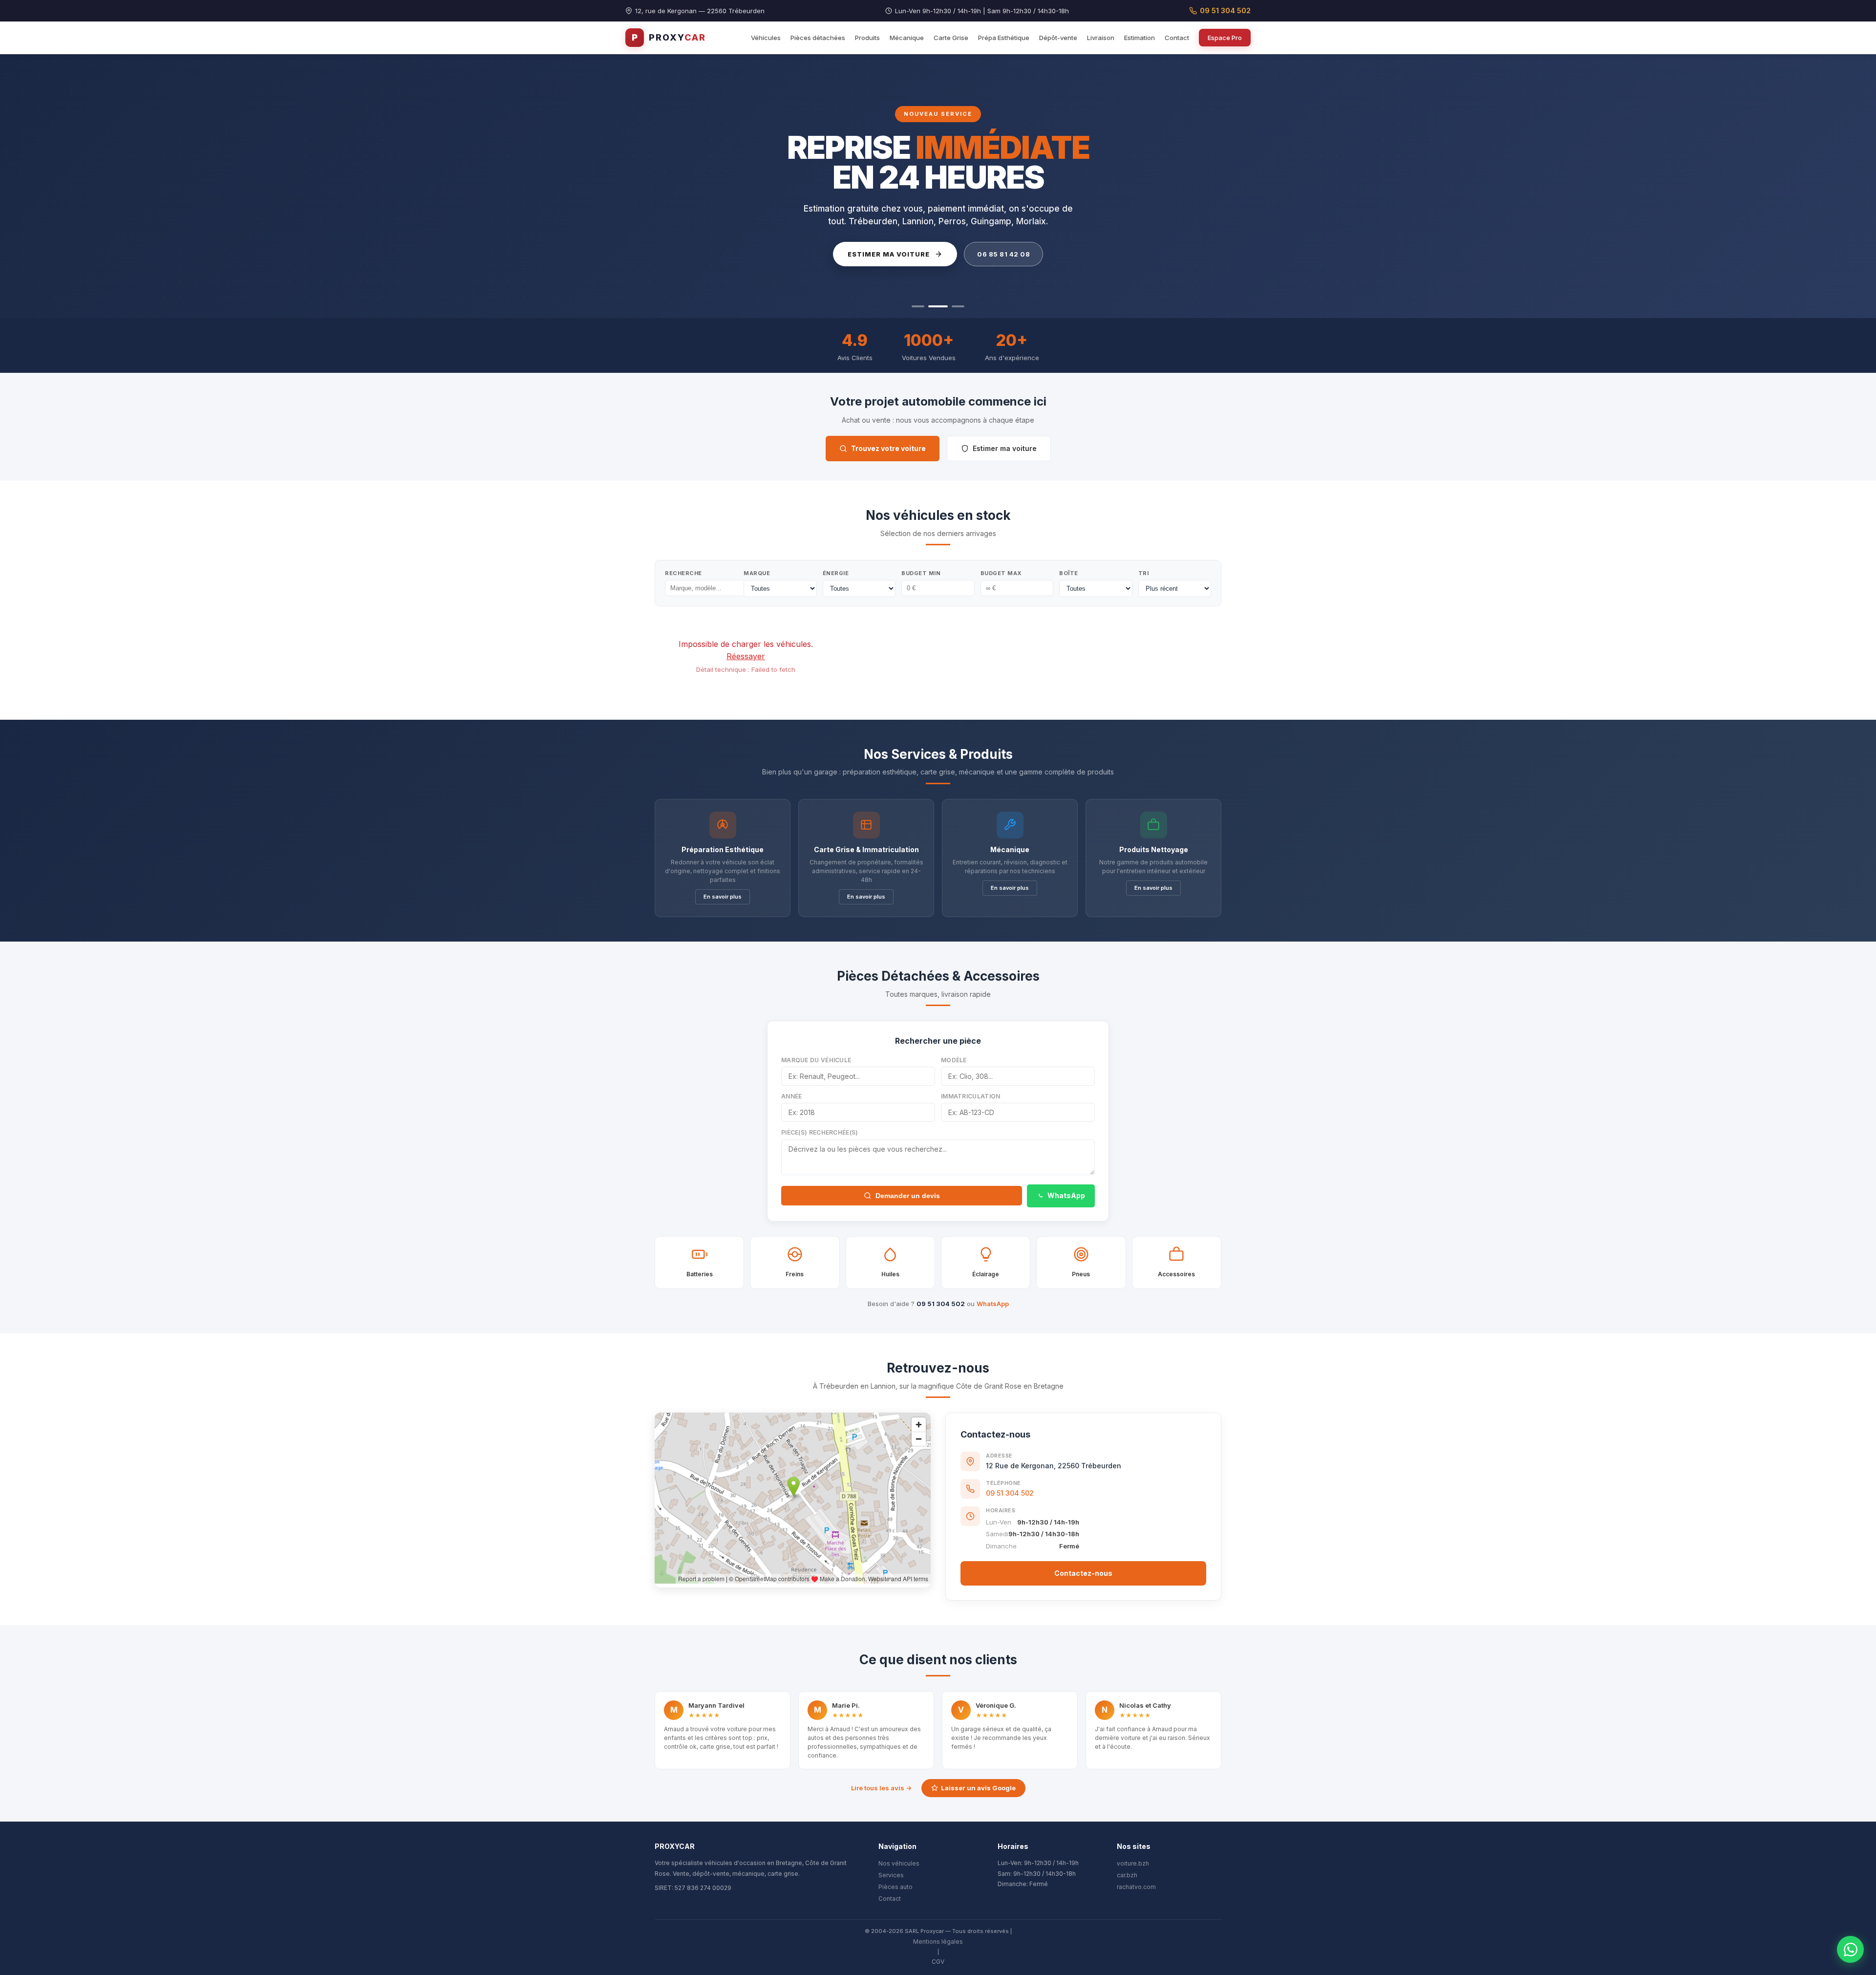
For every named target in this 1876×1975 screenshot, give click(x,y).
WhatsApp (1066, 1195)
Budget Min (921, 573)
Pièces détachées (818, 38)
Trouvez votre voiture (888, 448)
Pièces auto (895, 1887)
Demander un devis (908, 1196)
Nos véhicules (899, 1863)
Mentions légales (938, 1942)
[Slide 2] (935, 306)
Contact (1177, 38)
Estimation (1140, 38)
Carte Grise (951, 38)
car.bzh (1127, 1875)
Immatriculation (971, 1096)
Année (792, 1096)
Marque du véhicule (816, 1060)
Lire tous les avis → (881, 1788)
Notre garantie (991, 254)
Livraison (1101, 38)
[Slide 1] (918, 306)
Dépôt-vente (1058, 38)
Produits (867, 38)
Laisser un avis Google (978, 1788)
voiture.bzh (1133, 1863)
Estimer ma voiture (1005, 448)
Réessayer (746, 656)
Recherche (683, 573)
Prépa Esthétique (1004, 38)
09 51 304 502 (1225, 11)
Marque (757, 573)
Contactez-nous (1083, 1573)
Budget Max (1001, 573)
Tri (1144, 573)
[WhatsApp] (1850, 1949)
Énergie (836, 573)
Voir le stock (884, 254)
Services (891, 1875)
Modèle (954, 1060)
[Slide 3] (955, 306)
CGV (938, 1962)
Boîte (1069, 573)
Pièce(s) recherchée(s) (820, 1132)
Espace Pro (1225, 38)
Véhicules (766, 38)
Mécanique (907, 38)
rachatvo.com (1136, 1887)
